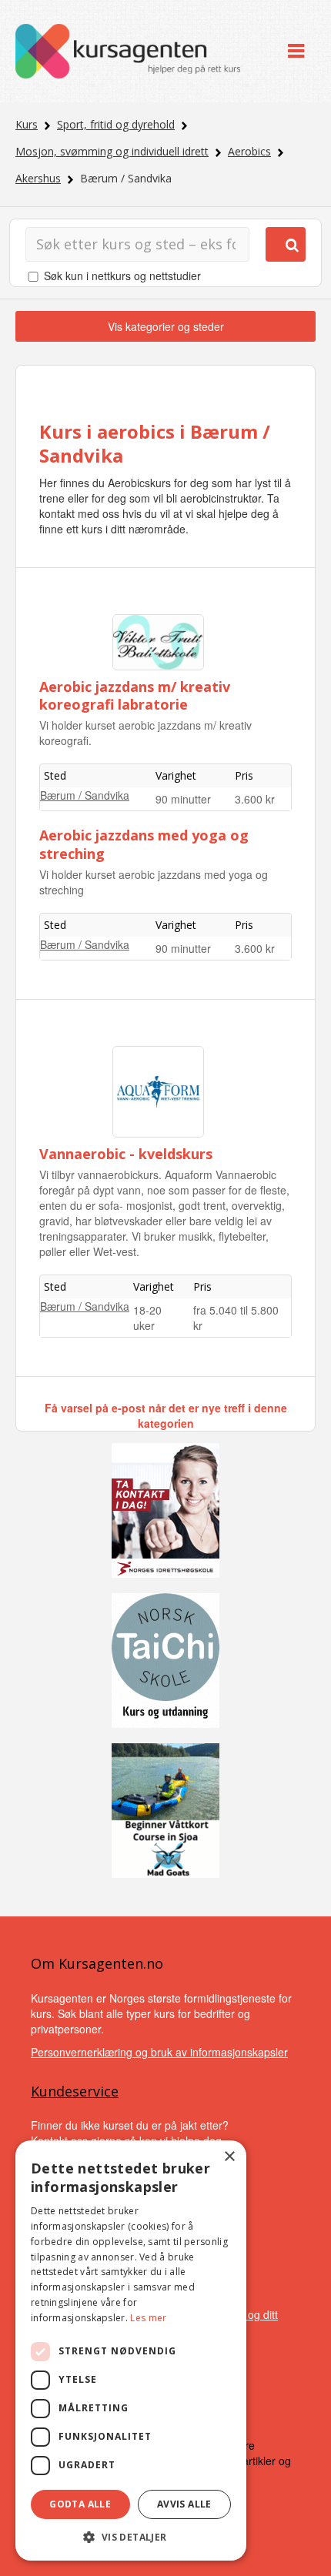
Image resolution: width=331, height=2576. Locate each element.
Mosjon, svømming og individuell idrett (112, 151)
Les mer (148, 2318)
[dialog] (131, 2350)
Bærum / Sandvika (85, 795)
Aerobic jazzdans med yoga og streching (144, 844)
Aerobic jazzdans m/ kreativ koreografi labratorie (135, 695)
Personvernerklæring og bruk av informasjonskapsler (159, 2052)
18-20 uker (147, 1318)
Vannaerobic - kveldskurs (126, 1154)
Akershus (38, 178)
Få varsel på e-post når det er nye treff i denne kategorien (166, 1415)
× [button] (229, 2157)
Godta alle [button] (80, 2504)
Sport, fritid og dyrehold (116, 124)
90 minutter (183, 799)
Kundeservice (75, 2091)
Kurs (27, 124)
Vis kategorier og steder (166, 326)
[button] (131, 2537)
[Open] (296, 51)
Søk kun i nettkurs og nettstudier (122, 276)
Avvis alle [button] (184, 2504)
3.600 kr (255, 799)
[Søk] (286, 244)
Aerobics (249, 151)
